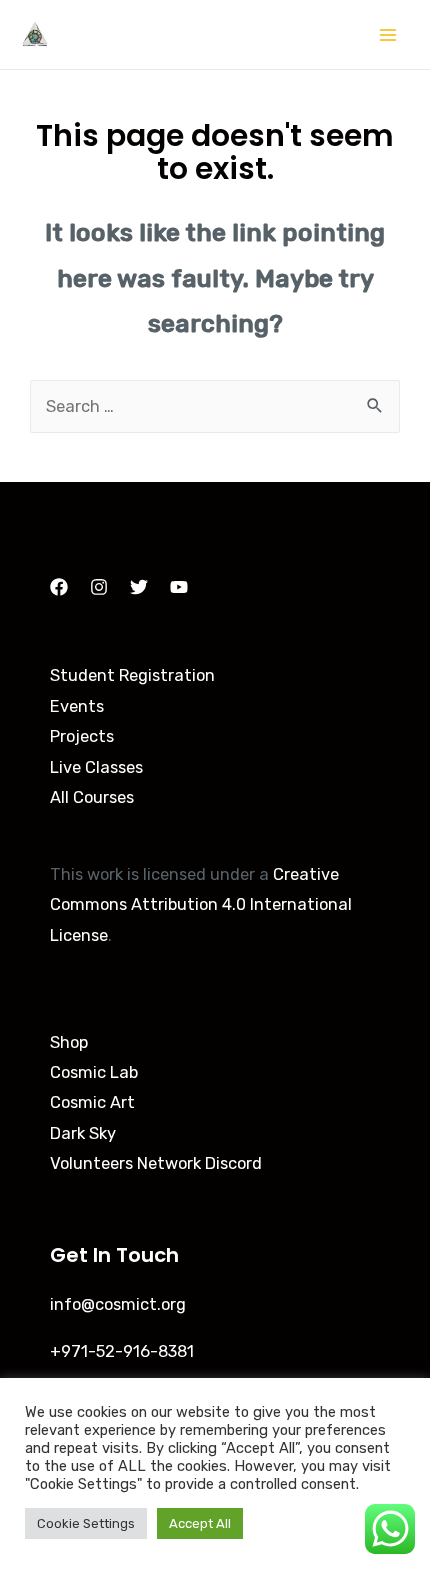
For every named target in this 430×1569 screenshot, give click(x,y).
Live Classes (96, 767)
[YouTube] (179, 587)
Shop (69, 1042)
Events (77, 706)
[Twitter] (139, 587)
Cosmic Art (92, 1102)
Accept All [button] (200, 1523)
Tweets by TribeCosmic (133, 546)
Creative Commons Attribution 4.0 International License (201, 905)
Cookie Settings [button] (86, 1523)
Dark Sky (83, 1133)
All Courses (92, 797)
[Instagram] (99, 587)
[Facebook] (59, 587)
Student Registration (132, 675)
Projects (82, 736)
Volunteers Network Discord (156, 1163)
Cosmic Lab (94, 1072)
